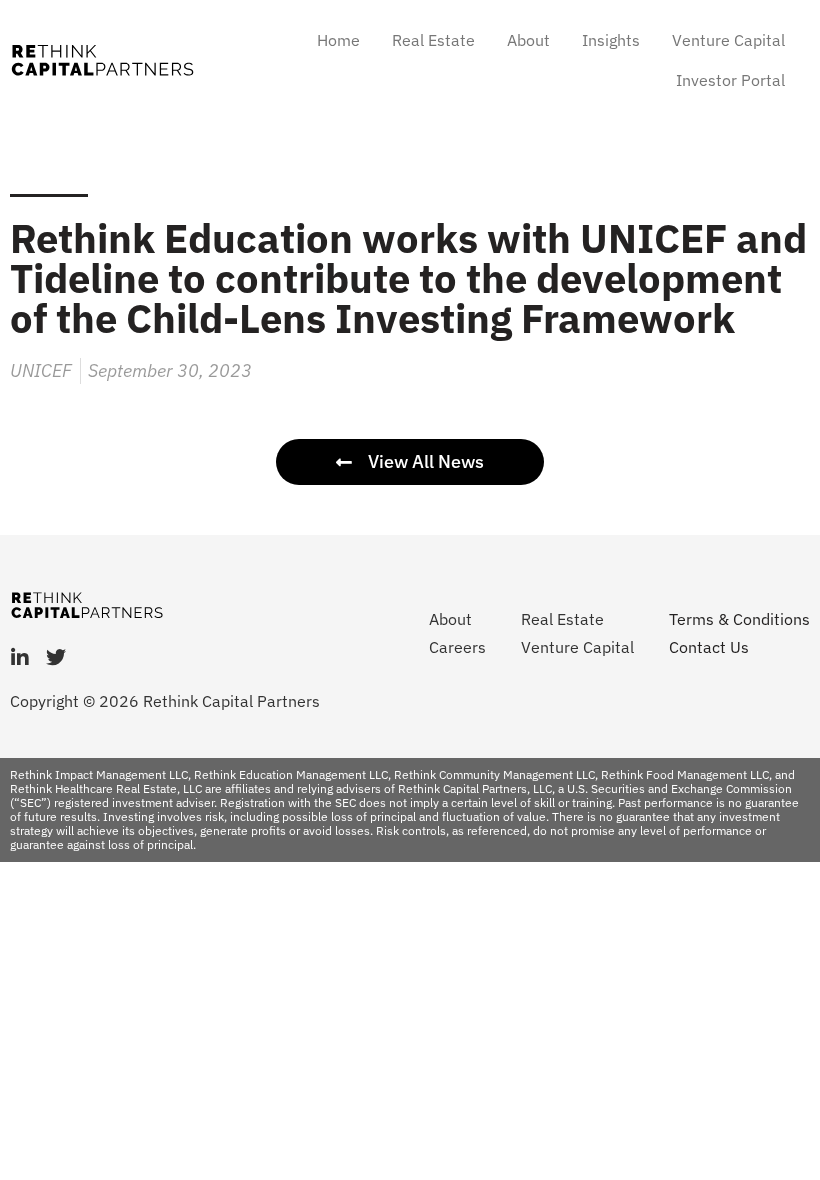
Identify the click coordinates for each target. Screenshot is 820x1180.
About (528, 40)
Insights (611, 40)
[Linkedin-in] (20, 658)
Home (338, 40)
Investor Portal (730, 80)
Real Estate (433, 40)
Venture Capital (728, 40)
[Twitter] (56, 658)
